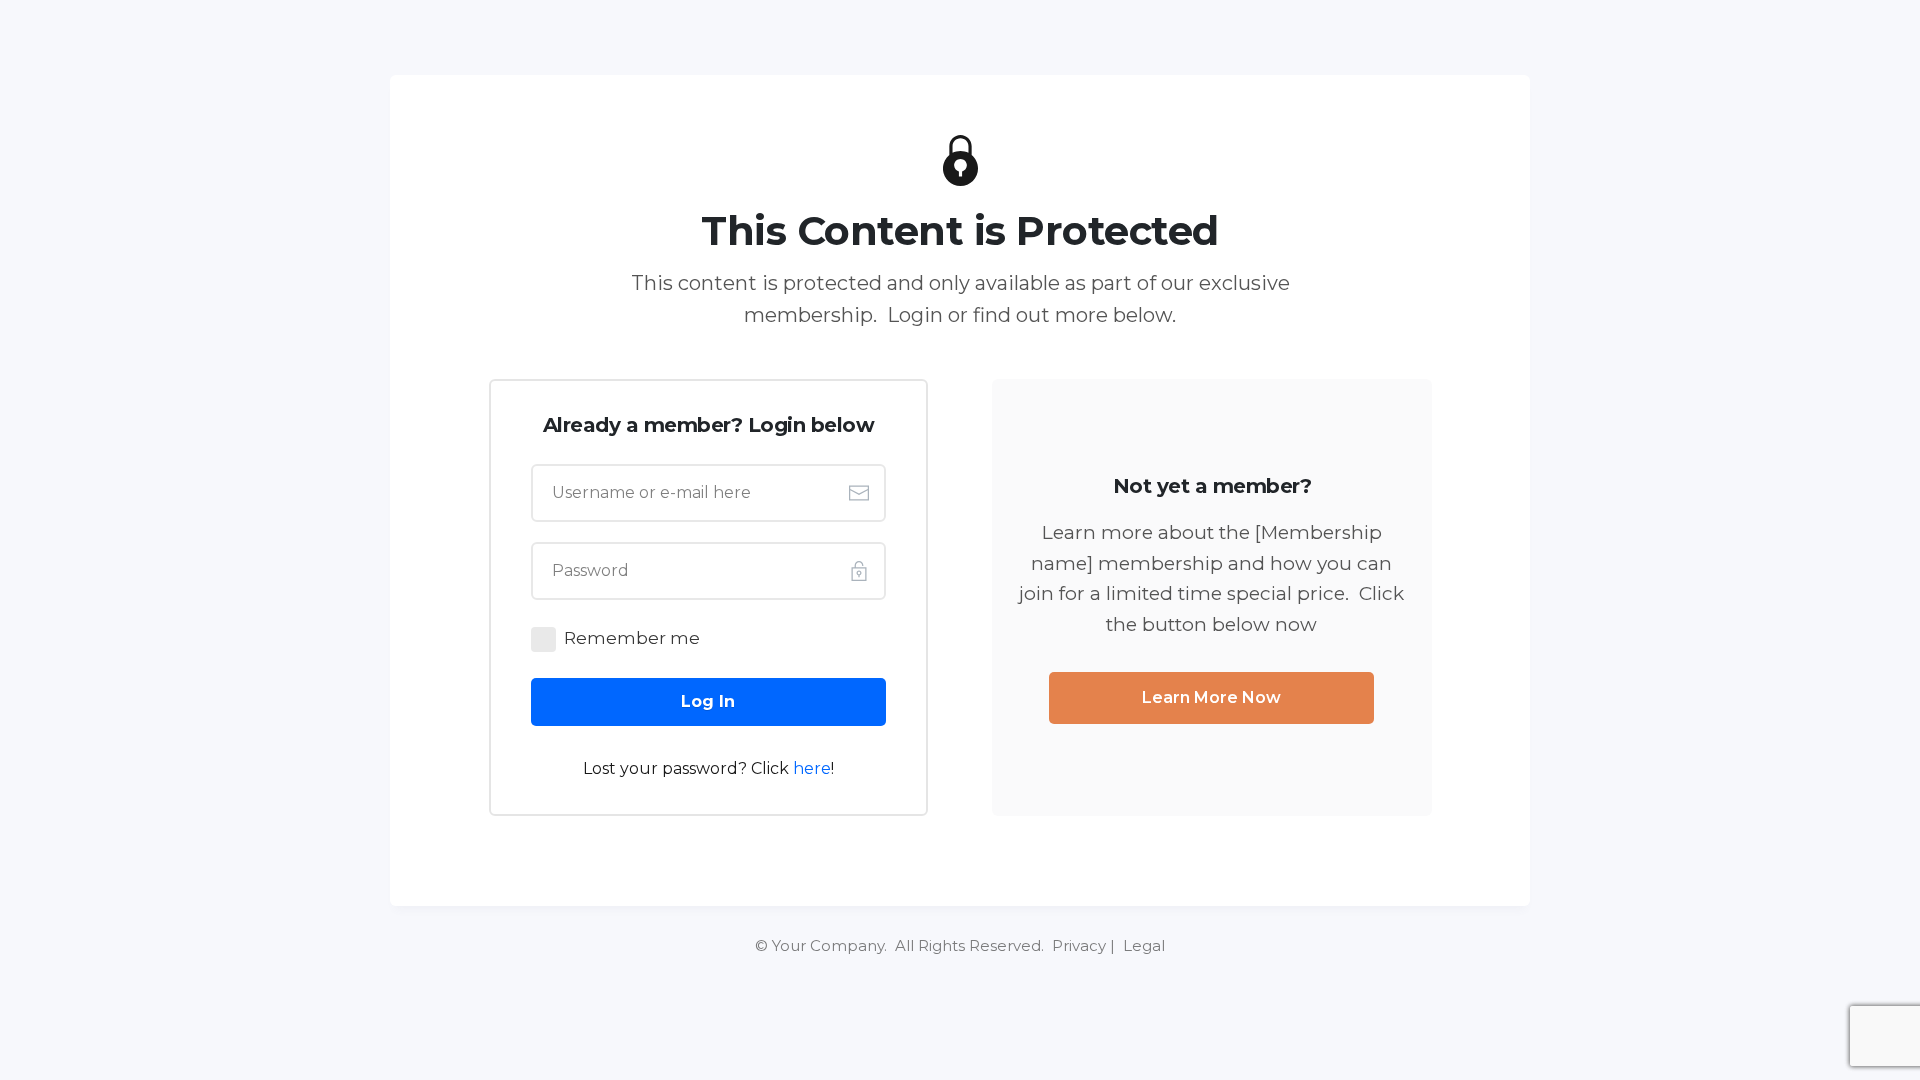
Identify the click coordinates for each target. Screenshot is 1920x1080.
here (812, 768)
